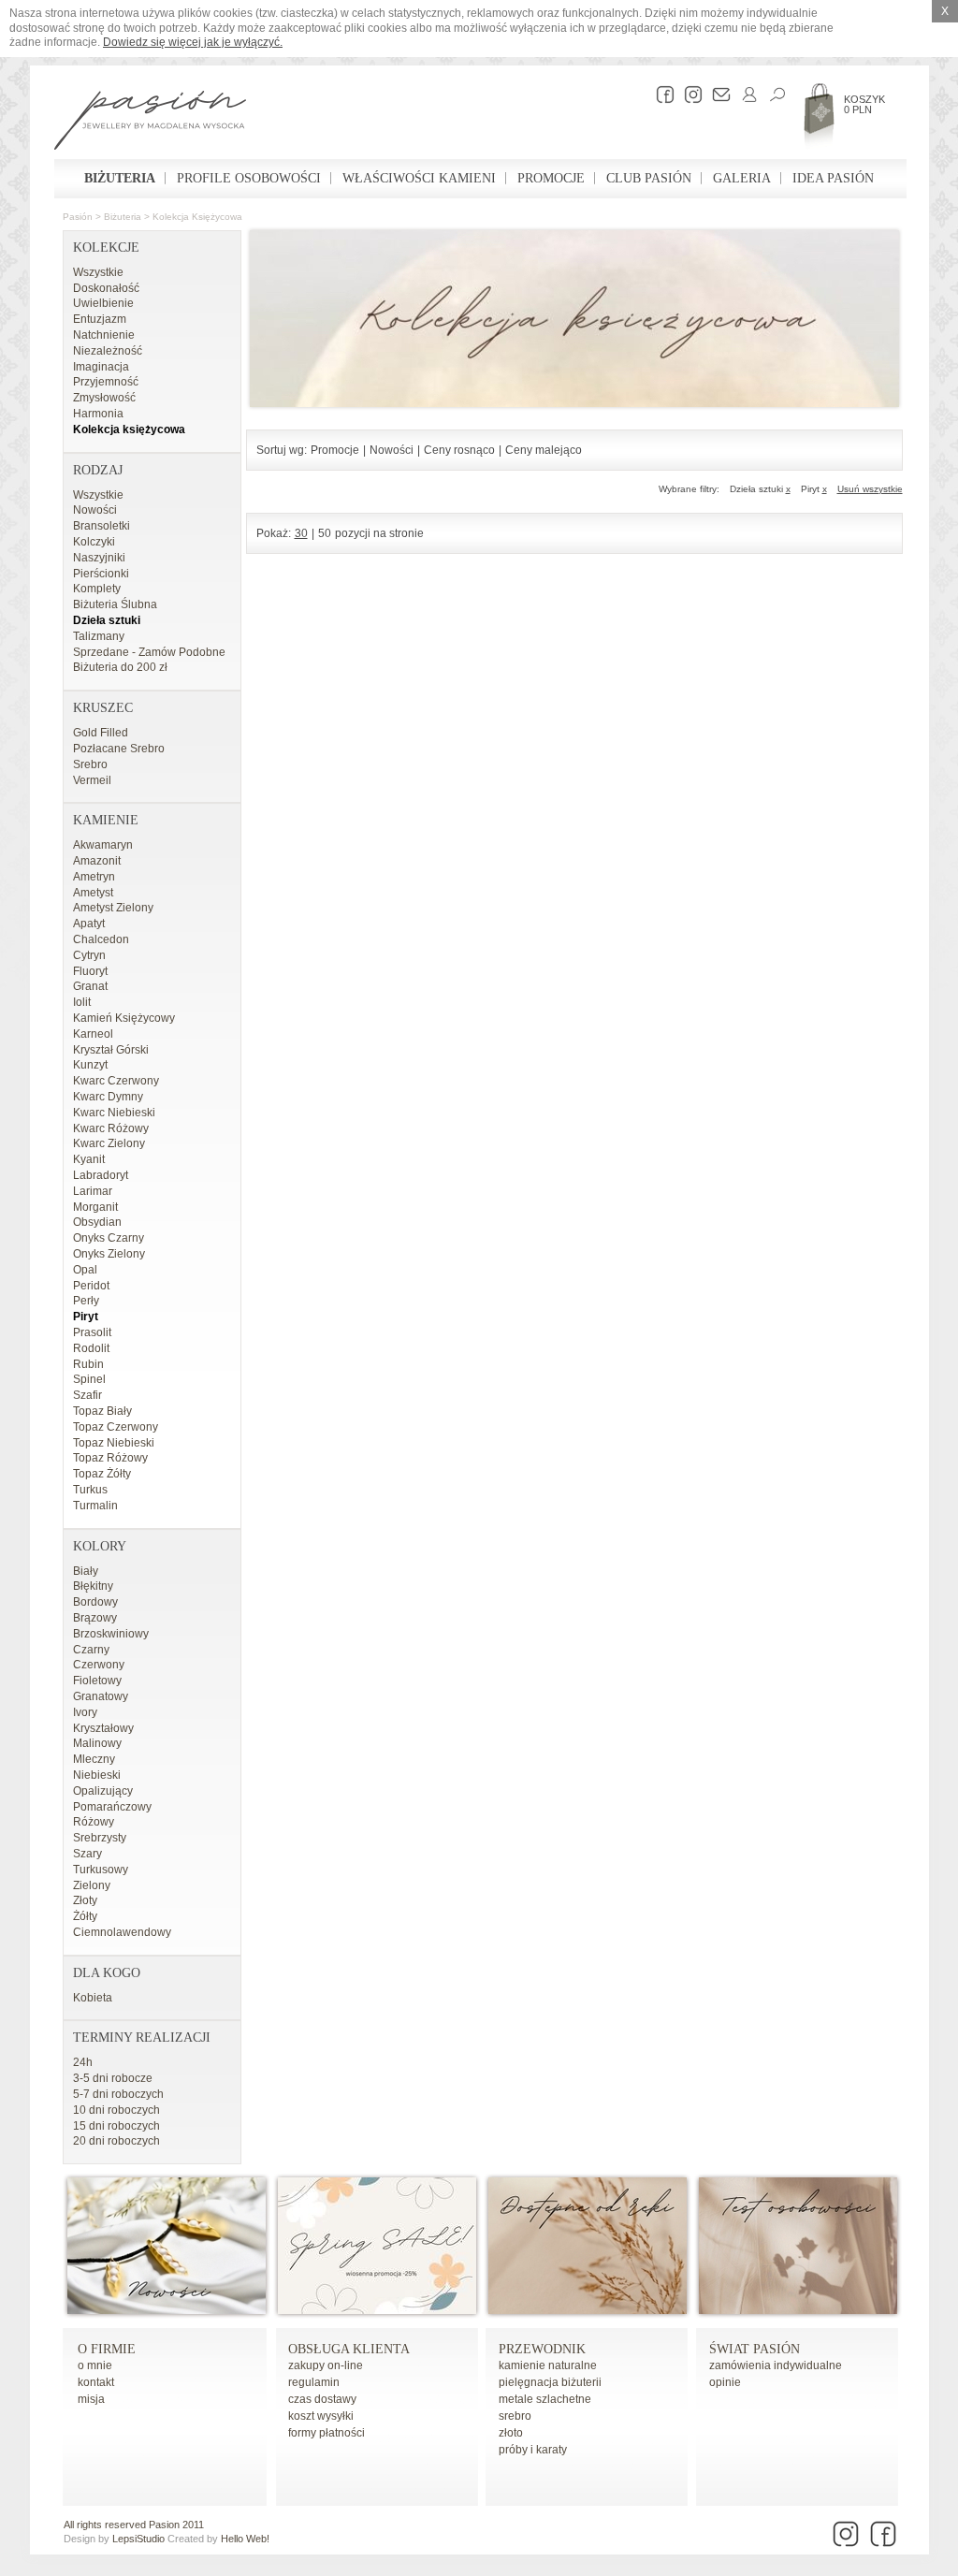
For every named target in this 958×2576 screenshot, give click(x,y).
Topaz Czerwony (116, 1427)
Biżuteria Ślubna (115, 604)
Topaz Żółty (102, 1474)
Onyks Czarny (109, 1238)
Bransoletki (102, 526)
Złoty (85, 1900)
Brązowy (95, 1618)
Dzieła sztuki (107, 620)
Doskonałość (106, 288)
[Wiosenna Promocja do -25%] (377, 2310)
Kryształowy (103, 1728)
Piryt (86, 1317)
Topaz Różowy (110, 1458)
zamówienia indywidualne (776, 2365)
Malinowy (97, 1743)
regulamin (314, 2382)
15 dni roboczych (116, 2126)
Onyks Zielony (109, 1254)
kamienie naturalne (548, 2365)
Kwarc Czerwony (116, 1081)
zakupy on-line (326, 2365)
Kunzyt (90, 1065)
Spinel (89, 1379)
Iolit (82, 1002)
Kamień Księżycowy (124, 1018)
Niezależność (108, 351)
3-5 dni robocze (113, 2078)
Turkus (90, 1490)
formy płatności (327, 2433)
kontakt (96, 2382)
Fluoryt (90, 971)
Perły (86, 1301)
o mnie (95, 2365)
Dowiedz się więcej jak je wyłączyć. (193, 42)
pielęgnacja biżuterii (550, 2382)
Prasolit (92, 1332)
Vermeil (92, 780)
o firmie (107, 2349)
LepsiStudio (138, 2539)
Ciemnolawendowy (122, 1932)
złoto (511, 2433)
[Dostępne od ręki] (588, 2310)
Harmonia (98, 414)
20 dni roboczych (116, 2141)
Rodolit (91, 1348)
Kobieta (93, 1998)
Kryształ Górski (111, 1050)
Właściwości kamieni (419, 178)
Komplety (97, 589)
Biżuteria (120, 178)
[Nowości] (167, 2310)
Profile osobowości (249, 178)
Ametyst (93, 893)
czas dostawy (322, 2399)
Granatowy (101, 1696)
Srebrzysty (100, 1838)
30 (301, 533)
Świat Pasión (755, 2349)
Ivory (85, 1712)
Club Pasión (649, 178)
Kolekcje (106, 247)
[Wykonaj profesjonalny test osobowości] (798, 2310)
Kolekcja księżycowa (197, 217)
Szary (87, 1854)
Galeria (742, 178)
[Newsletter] (717, 95)
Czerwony (99, 1665)
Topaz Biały (102, 1411)
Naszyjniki (99, 558)
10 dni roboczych (116, 2110)
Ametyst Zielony (113, 908)
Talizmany (99, 636)
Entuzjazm (100, 319)
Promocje (551, 178)
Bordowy (95, 1602)
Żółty (85, 1916)
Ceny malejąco (544, 450)
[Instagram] (689, 95)
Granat (90, 986)
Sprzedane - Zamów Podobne (149, 652)
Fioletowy (97, 1681)
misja (91, 2399)
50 (325, 533)
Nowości (95, 510)
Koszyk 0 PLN (864, 104)
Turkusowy (101, 1870)
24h (83, 2062)
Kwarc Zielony (109, 1143)
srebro (515, 2416)
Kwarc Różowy (111, 1128)
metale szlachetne (545, 2399)
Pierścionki (101, 574)
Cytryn (89, 955)
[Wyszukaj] (773, 95)
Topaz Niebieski (114, 1443)
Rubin (88, 1364)
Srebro (90, 764)
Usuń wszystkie (870, 489)
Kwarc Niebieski (114, 1113)
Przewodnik (542, 2349)
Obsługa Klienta (349, 2349)
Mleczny (94, 1759)
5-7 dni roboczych (118, 2094)
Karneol (93, 1034)
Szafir (87, 1395)
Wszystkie (98, 272)
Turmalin (95, 1506)
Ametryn (94, 877)
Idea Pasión (833, 178)
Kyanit (89, 1159)
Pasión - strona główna (150, 123)
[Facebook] (660, 95)
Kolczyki (94, 542)
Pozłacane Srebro (119, 749)
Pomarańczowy (112, 1807)
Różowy (94, 1822)
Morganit (95, 1207)
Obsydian (97, 1222)
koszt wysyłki (321, 2416)
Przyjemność (106, 382)
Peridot (91, 1286)
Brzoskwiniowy (111, 1634)
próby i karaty (533, 2450)
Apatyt (89, 924)
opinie (725, 2382)
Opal (85, 1270)
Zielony (92, 1885)
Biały (86, 1571)
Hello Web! (245, 2539)
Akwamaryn (103, 845)
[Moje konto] (745, 95)
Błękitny (93, 1586)
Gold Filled (101, 733)
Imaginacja (101, 367)
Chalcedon (101, 939)
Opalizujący (103, 1791)
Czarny (91, 1650)
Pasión (78, 217)
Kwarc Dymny (108, 1097)
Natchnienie (104, 335)
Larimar (93, 1191)
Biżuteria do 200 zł (120, 667)
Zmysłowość (104, 398)
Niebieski (97, 1775)
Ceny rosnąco (459, 450)
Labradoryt (101, 1175)
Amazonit (97, 861)
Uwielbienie (103, 303)
